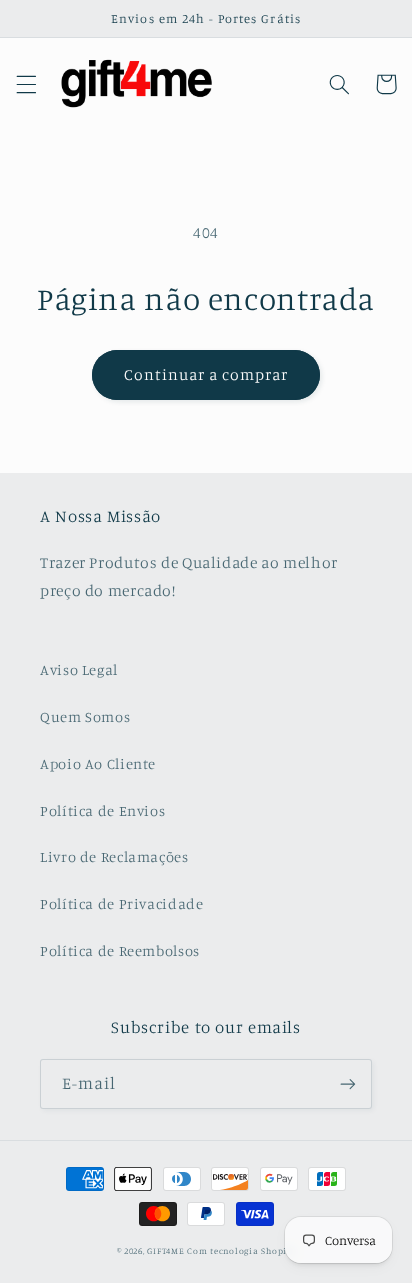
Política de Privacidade (122, 903)
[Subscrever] (348, 1083)
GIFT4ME (165, 1250)
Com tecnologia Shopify (241, 1250)
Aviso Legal (79, 669)
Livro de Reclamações (114, 856)
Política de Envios (102, 810)
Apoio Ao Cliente (98, 763)
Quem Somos (85, 716)
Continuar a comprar (206, 374)
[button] (26, 84)
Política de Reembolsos (120, 950)
